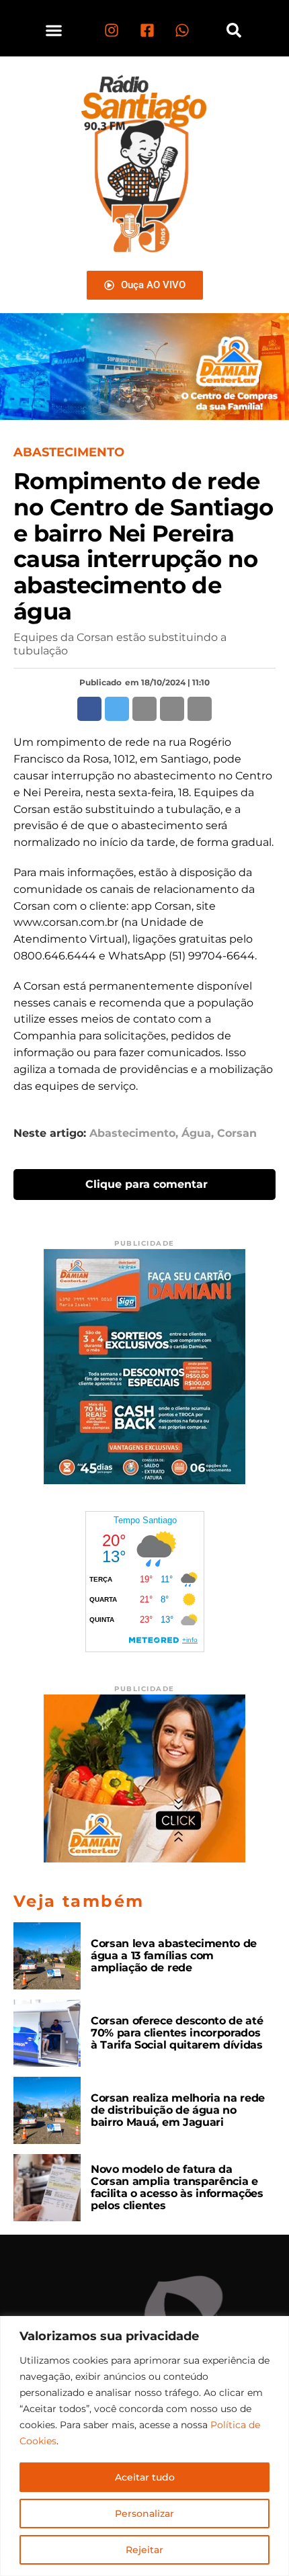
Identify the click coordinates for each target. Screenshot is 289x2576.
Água (196, 1133)
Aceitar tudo (145, 2477)
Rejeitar (144, 2550)
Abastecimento (132, 1133)
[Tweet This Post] (117, 709)
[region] (144, 2446)
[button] (54, 30)
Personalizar (144, 2514)
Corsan (237, 1133)
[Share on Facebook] (89, 709)
